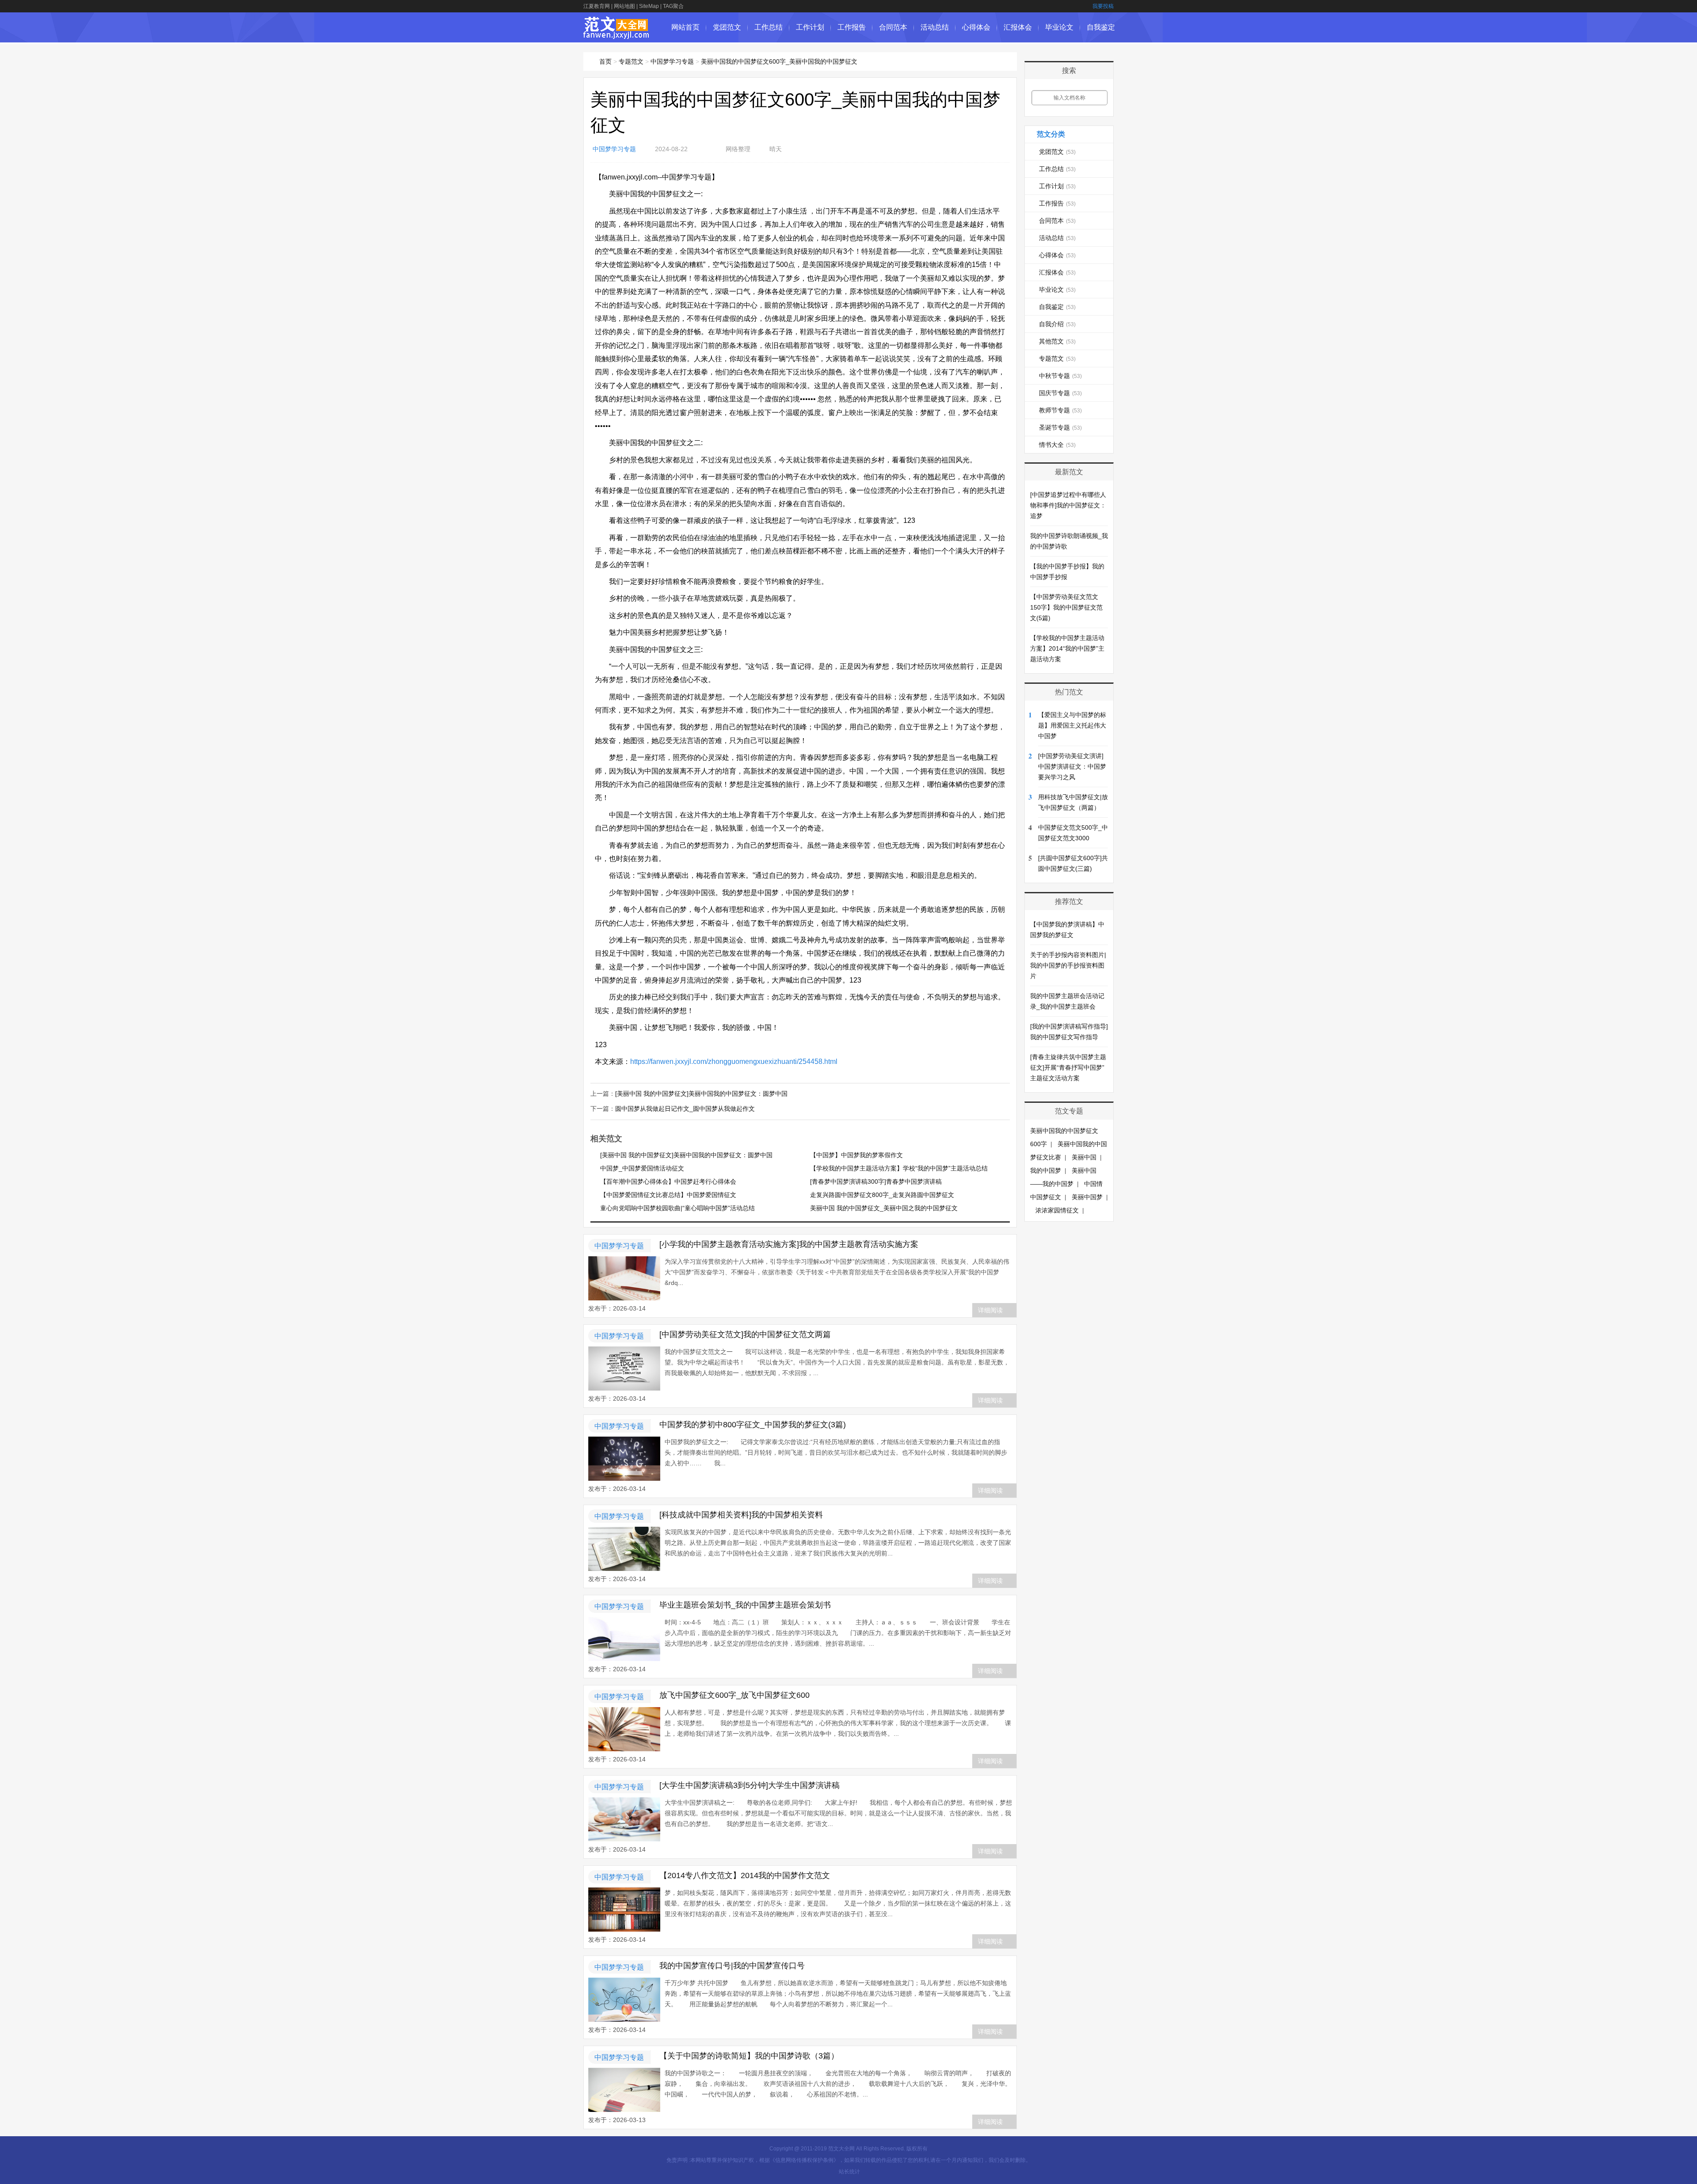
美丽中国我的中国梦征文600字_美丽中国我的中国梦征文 (779, 61)
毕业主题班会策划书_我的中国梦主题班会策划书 (745, 1605)
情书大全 (1057, 445)
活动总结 (935, 27)
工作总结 (769, 27)
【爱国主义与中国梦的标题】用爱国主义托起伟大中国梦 (1072, 725)
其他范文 (1057, 341)
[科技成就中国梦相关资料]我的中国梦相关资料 (741, 1515)
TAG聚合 (673, 6)
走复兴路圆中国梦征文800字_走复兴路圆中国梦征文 (882, 1195)
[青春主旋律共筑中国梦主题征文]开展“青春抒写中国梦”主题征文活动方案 (1068, 1067)
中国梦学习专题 (672, 61)
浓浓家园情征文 (1057, 1210)
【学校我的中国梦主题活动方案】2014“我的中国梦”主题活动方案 (1067, 648)
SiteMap (649, 6)
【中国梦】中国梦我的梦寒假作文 (856, 1155)
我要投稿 (1103, 6)
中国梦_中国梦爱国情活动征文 (642, 1168)
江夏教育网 (597, 6)
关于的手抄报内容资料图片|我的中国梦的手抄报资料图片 (1068, 965)
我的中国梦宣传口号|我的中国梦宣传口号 (732, 1966)
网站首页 (685, 27)
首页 (605, 61)
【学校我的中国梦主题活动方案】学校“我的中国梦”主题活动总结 (899, 1168)
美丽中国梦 (1087, 1197)
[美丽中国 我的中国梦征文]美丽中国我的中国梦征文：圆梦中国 (701, 1094)
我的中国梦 (1046, 1170)
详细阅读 (990, 1310)
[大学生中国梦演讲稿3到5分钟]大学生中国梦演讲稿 (750, 1785)
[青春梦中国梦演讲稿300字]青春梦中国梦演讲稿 (876, 1182)
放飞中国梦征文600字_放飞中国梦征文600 (734, 1695)
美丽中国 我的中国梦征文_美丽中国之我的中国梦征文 (884, 1208)
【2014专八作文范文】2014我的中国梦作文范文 (745, 1875)
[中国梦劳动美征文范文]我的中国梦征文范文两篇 (745, 1334)
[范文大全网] (616, 34)
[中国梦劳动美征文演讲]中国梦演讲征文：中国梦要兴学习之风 (1072, 766)
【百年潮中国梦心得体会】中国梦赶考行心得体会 (668, 1182)
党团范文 (727, 27)
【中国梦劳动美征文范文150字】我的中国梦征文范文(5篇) (1066, 607)
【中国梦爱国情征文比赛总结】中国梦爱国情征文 (668, 1195)
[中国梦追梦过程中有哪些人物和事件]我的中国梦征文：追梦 (1068, 505)
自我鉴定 (1101, 27)
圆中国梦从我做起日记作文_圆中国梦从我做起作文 (685, 1109)
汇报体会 (1018, 27)
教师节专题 (1060, 410)
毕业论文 (1059, 27)
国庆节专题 (1060, 393)
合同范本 (893, 27)
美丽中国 (1084, 1157)
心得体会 (976, 27)
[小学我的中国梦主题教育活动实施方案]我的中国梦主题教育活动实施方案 (789, 1244)
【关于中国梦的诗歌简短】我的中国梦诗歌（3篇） (749, 2056)
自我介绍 (1057, 324)
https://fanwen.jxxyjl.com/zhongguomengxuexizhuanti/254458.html (734, 1062)
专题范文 (631, 61)
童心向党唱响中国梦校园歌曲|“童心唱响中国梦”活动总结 (677, 1208)
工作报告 (852, 27)
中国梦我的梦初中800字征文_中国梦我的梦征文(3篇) (753, 1425)
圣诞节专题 (1060, 427)
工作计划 (810, 27)
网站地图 (624, 6)
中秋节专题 (1060, 376)
